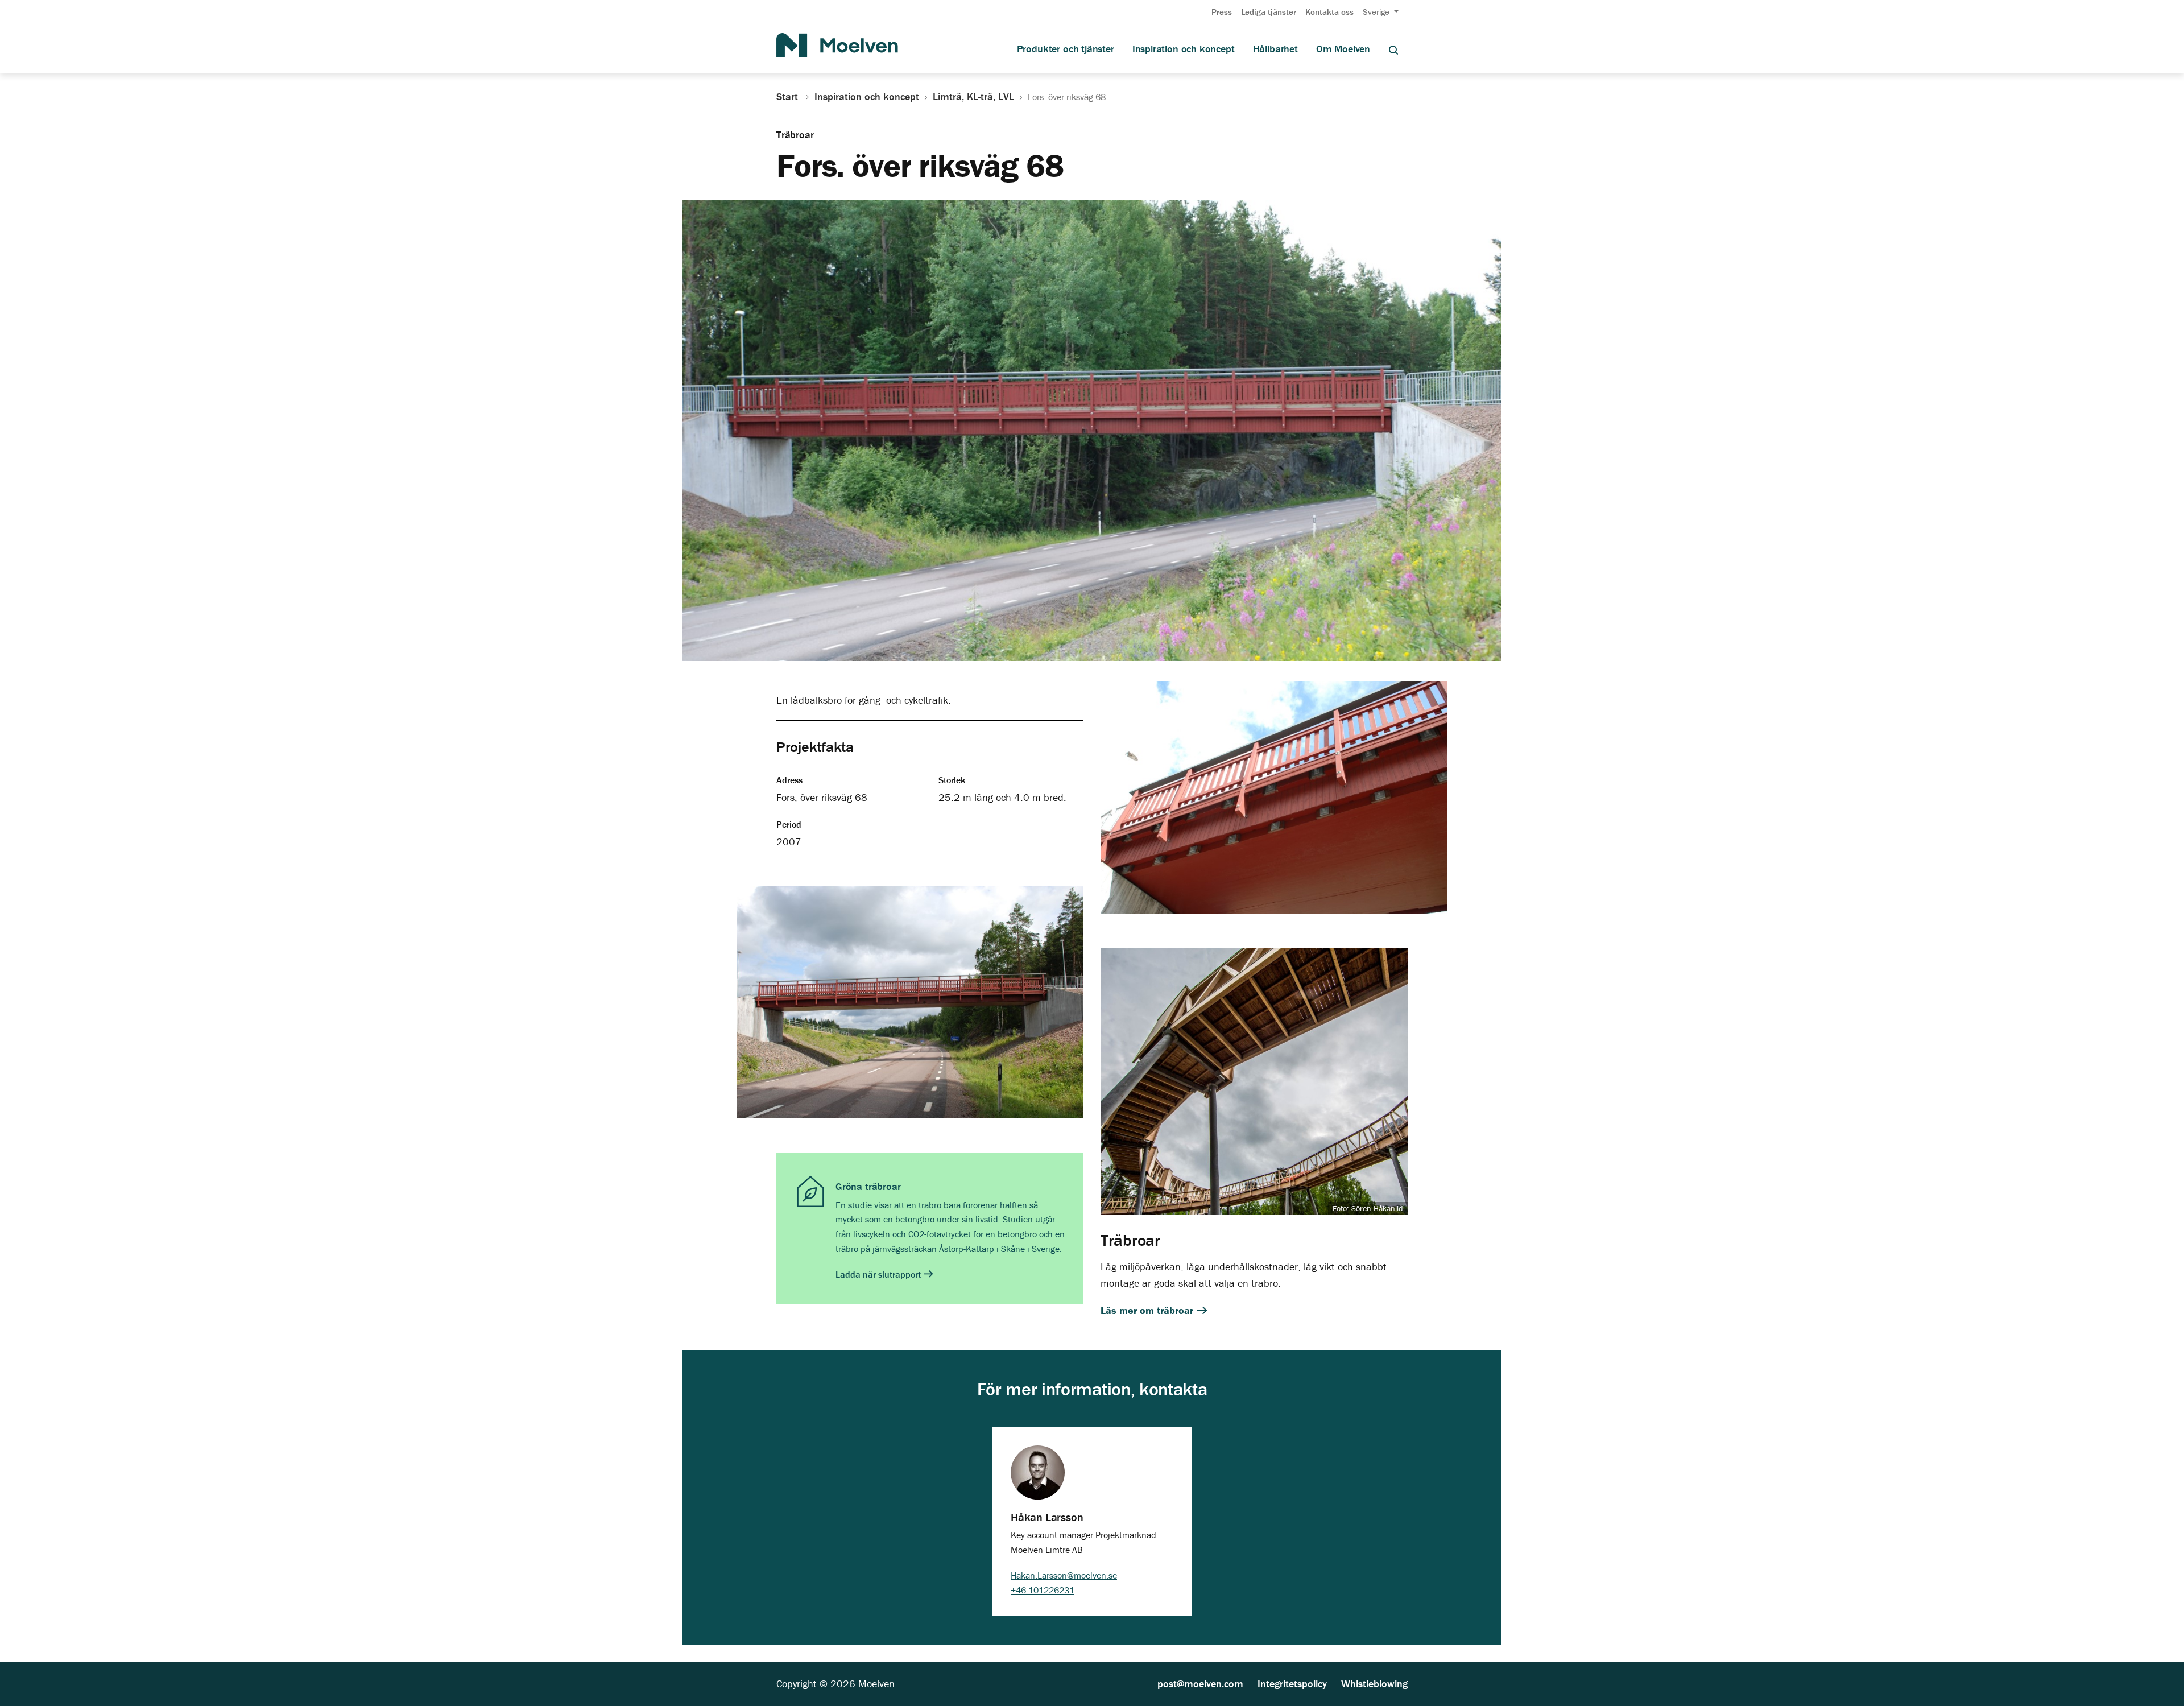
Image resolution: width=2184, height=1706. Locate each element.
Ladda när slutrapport (879, 1274)
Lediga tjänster (1269, 12)
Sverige (1377, 12)
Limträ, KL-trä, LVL (973, 97)
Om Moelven (1343, 49)
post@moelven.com (1200, 1684)
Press (1222, 12)
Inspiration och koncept (1184, 49)
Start (789, 97)
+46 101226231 (1043, 1590)
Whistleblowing (1374, 1684)
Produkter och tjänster (1066, 49)
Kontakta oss (1329, 12)
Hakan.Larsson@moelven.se (1064, 1575)
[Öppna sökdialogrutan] (1393, 49)
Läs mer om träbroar (1148, 1310)
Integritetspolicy (1292, 1684)
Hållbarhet (1275, 49)
